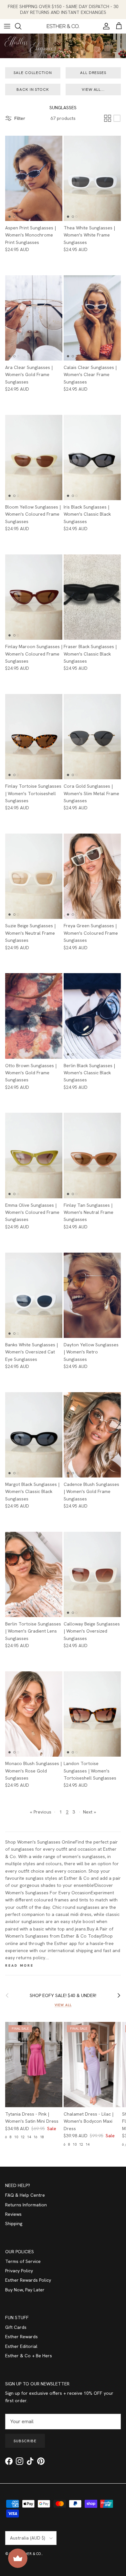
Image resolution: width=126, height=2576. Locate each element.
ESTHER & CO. (30, 2554)
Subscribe (25, 2441)
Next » (89, 1812)
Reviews (13, 2214)
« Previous (41, 1812)
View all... (93, 89)
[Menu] (7, 26)
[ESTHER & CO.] (63, 26)
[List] (117, 118)
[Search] (21, 26)
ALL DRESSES (93, 73)
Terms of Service (23, 2261)
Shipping (14, 2224)
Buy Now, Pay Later (25, 2290)
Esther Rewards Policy (28, 2280)
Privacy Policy (19, 2271)
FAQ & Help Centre (25, 2195)
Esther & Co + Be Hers (29, 2356)
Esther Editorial (21, 2346)
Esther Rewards (21, 2337)
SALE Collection (33, 73)
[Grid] (108, 118)
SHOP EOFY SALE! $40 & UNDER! (63, 1995)
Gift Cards (16, 2327)
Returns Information (26, 2205)
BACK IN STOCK (33, 89)
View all (63, 2005)
